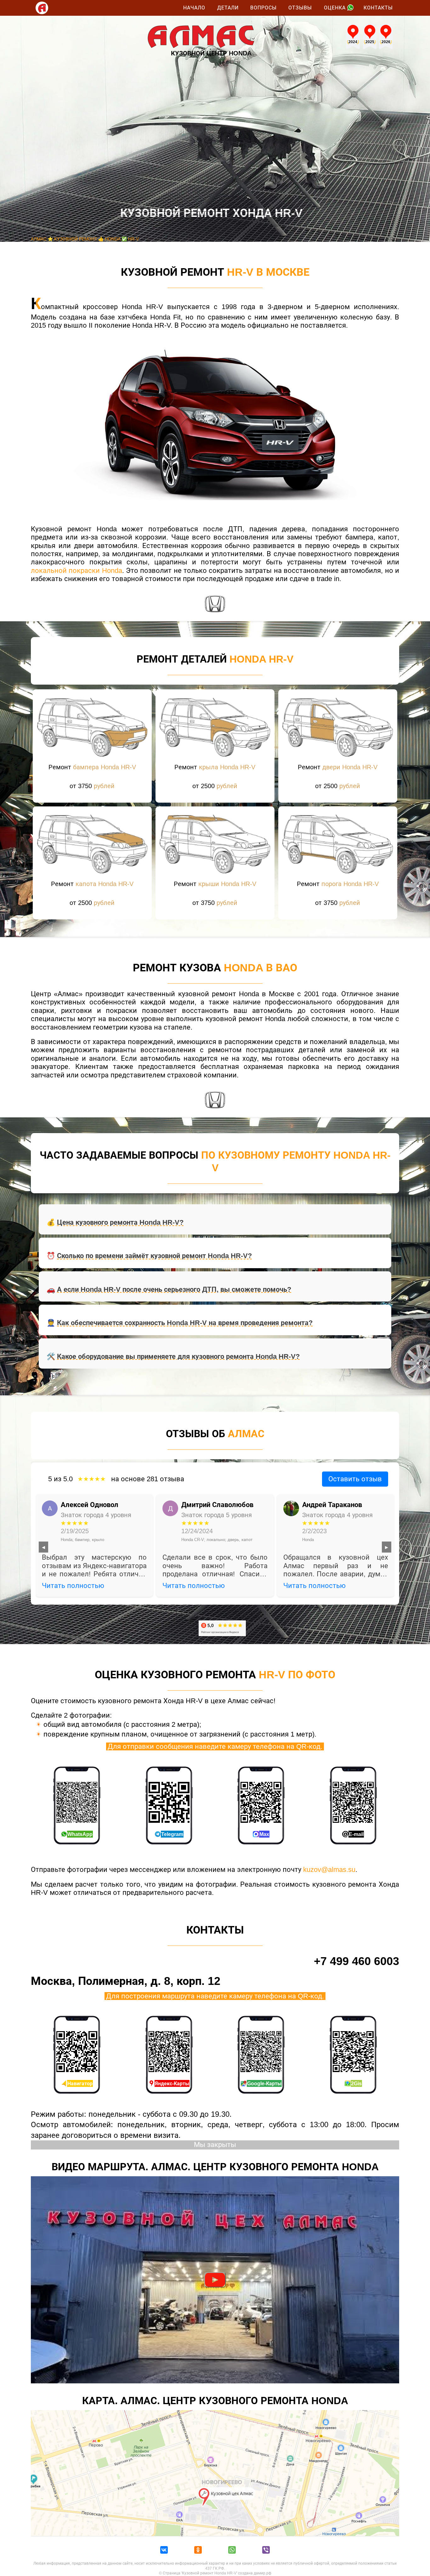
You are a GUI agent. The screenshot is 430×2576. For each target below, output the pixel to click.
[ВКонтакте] (164, 2551)
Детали (228, 8)
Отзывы (300, 8)
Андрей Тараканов (332, 1505)
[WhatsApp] (232, 2551)
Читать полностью (73, 1586)
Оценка (335, 8)
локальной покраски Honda (76, 571)
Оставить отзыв (355, 1479)
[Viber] (266, 2551)
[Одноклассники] (198, 2551)
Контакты (378, 8)
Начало (194, 8)
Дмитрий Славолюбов (217, 1505)
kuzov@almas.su (329, 1870)
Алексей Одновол (90, 1505)
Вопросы (263, 8)
